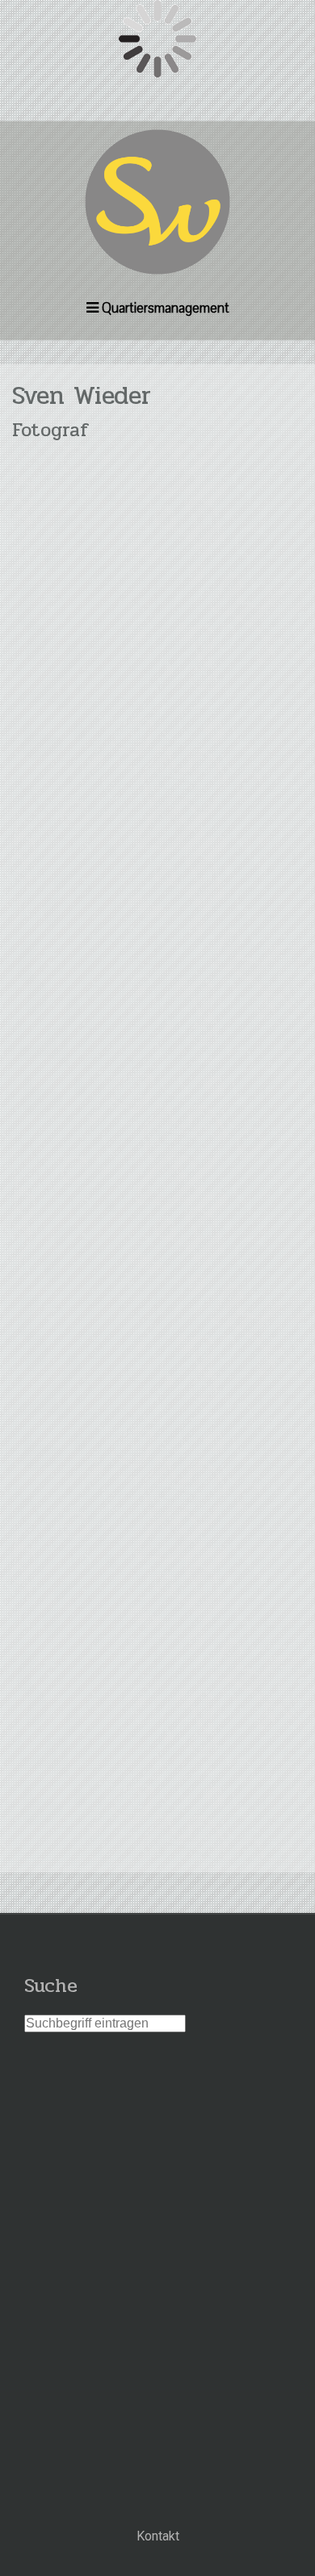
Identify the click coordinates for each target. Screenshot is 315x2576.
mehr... (158, 1841)
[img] (157, 202)
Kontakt (158, 2536)
